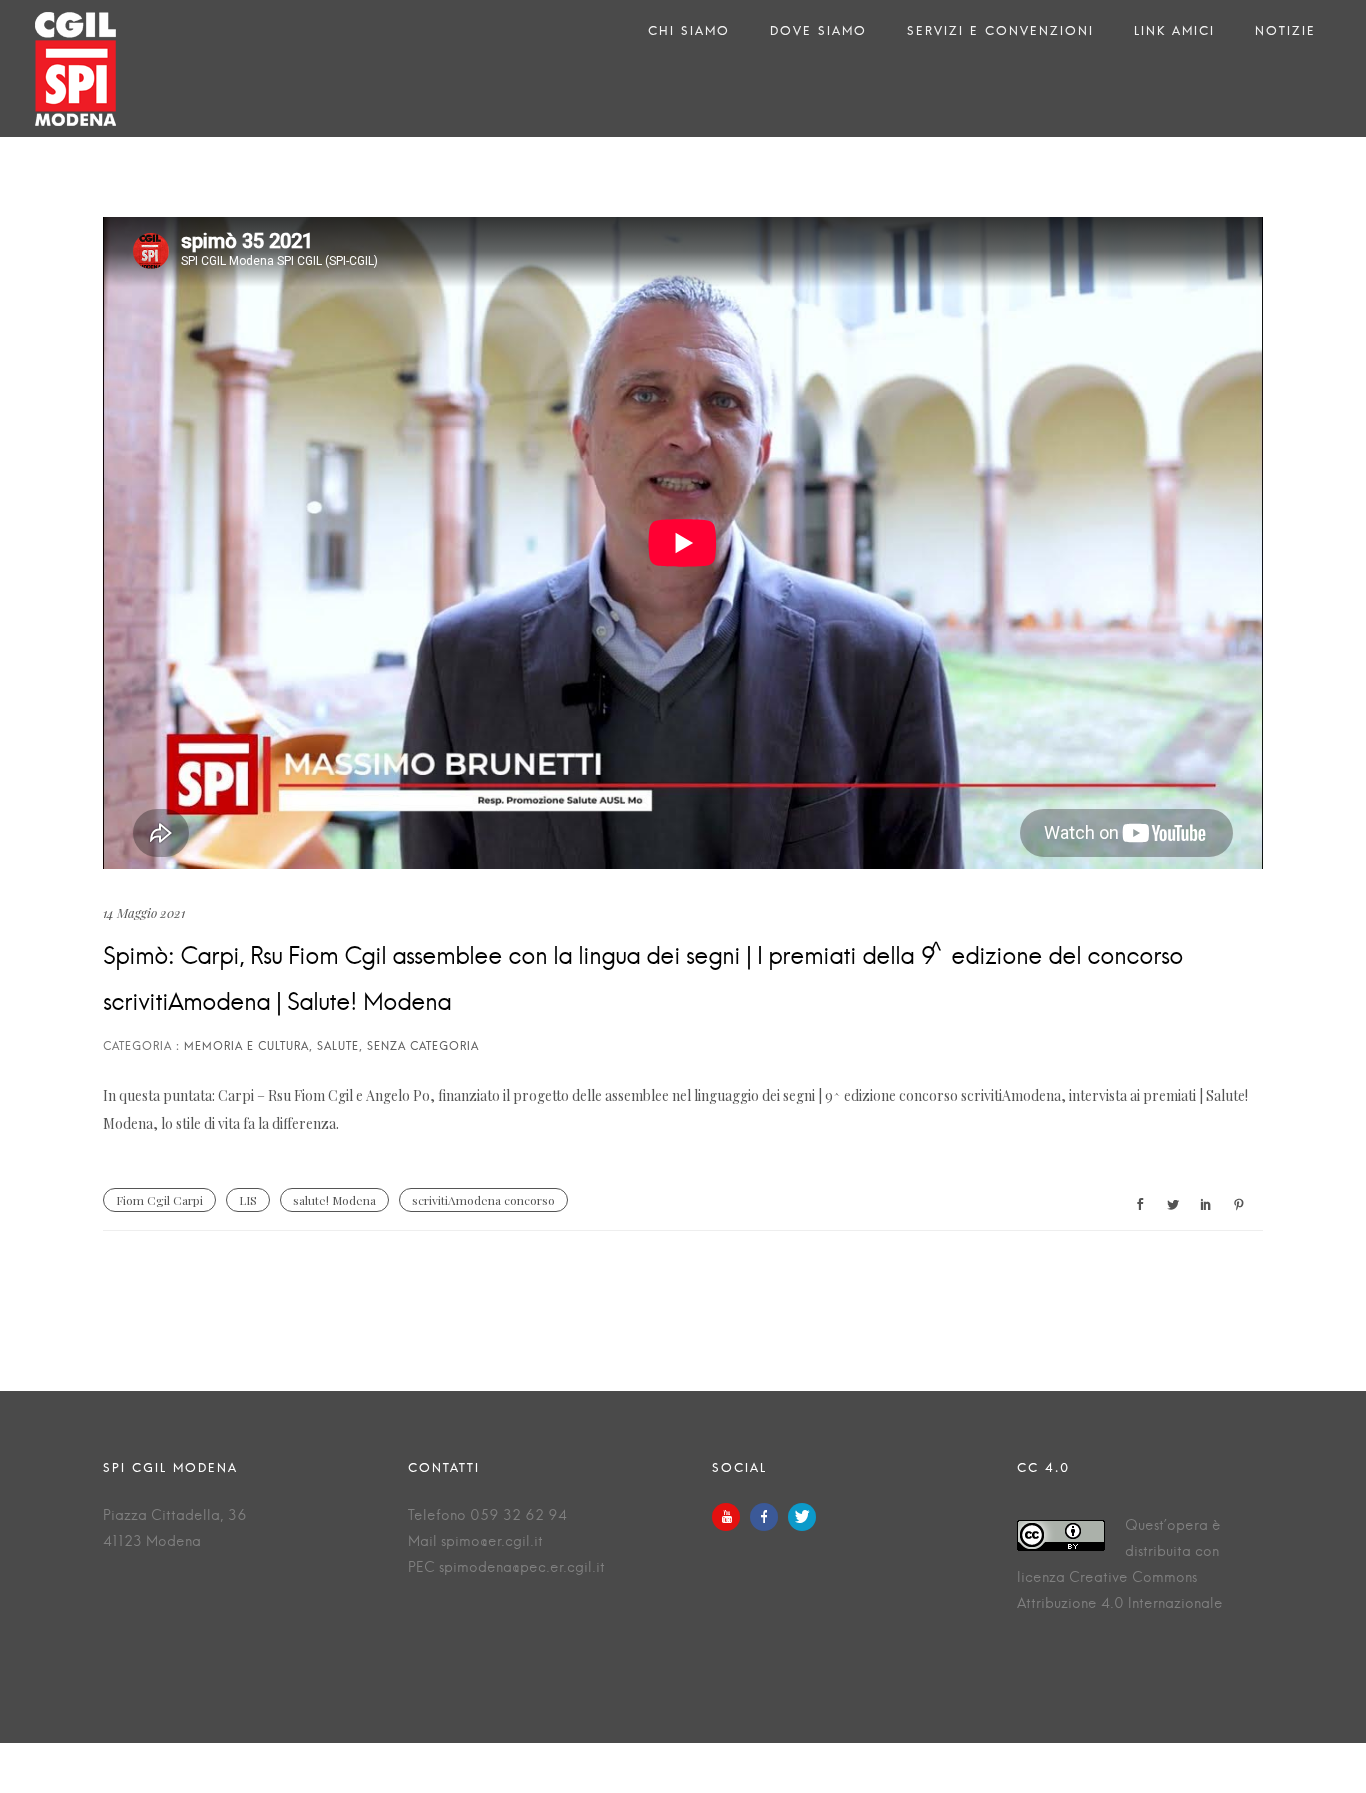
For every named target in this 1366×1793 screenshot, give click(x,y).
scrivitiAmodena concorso (483, 1200)
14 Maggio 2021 (144, 912)
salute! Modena (334, 1200)
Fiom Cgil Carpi (159, 1200)
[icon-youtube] (731, 1517)
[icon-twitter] (802, 1517)
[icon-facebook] (769, 1517)
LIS (248, 1200)
